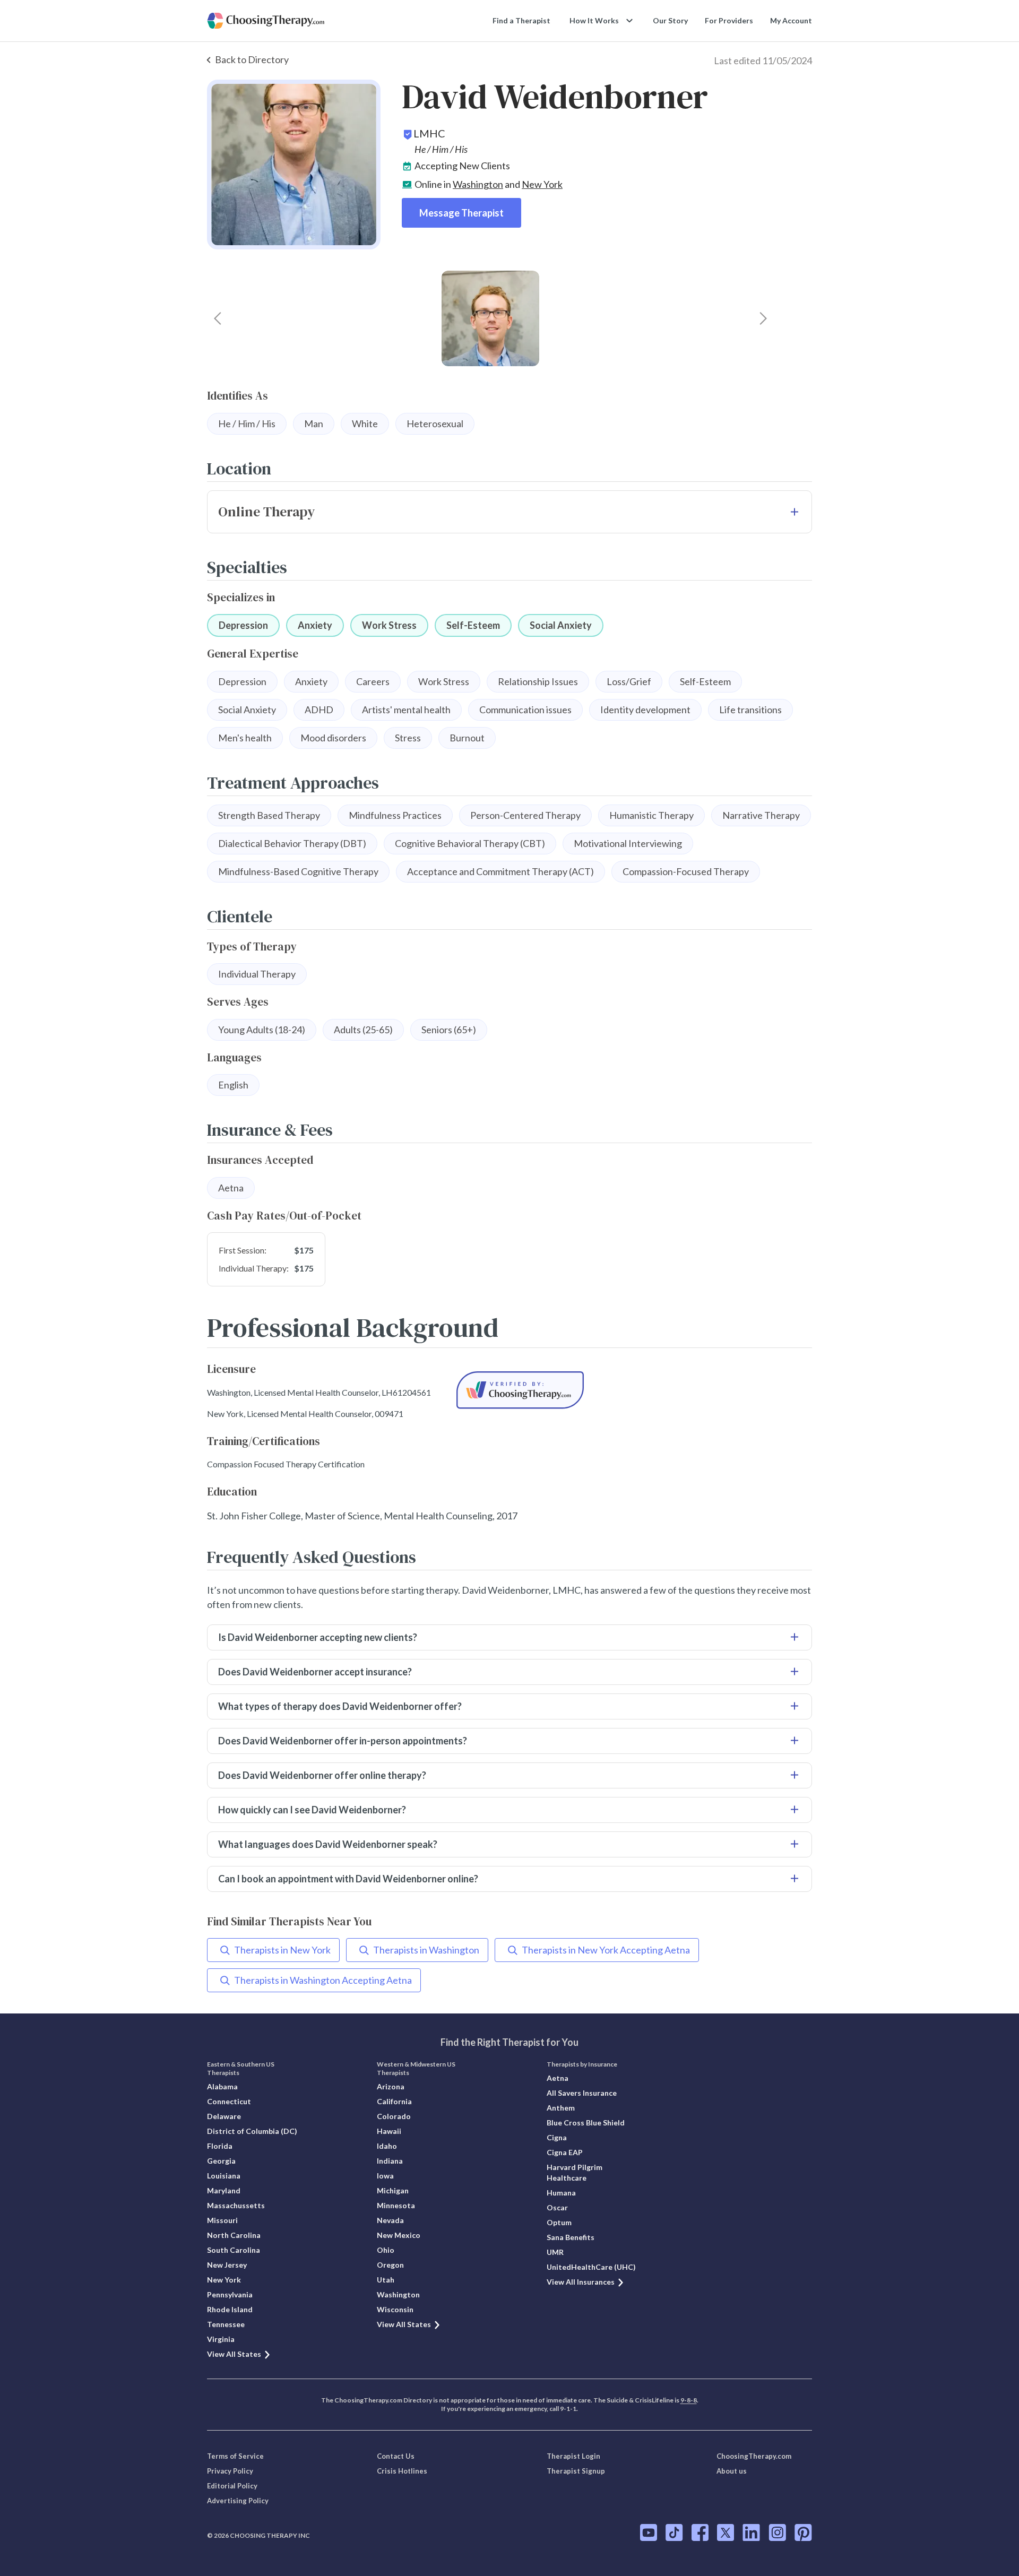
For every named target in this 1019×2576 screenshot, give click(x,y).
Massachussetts (236, 2205)
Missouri (222, 2220)
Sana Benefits (571, 2237)
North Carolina (234, 2235)
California (394, 2101)
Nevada (390, 2220)
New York (542, 184)
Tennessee (226, 2324)
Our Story (670, 20)
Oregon (390, 2265)
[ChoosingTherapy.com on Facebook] (700, 2532)
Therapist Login (573, 2456)
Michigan (393, 2190)
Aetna (558, 2078)
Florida (220, 2146)
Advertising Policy (238, 2501)
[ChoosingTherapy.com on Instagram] (777, 2532)
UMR (555, 2252)
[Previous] (218, 318)
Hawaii (389, 2131)
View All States (234, 2354)
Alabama (222, 2086)
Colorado (394, 2116)
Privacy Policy (230, 2471)
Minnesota (396, 2205)
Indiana (390, 2161)
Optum (559, 2222)
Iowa (385, 2176)
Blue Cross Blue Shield (586, 2123)
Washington (478, 184)
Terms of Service (235, 2456)
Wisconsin (395, 2309)
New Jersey (227, 2265)
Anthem (561, 2108)
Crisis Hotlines (402, 2471)
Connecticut (229, 2101)
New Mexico (399, 2235)
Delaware (224, 2116)
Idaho (387, 2146)
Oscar (557, 2207)
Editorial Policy (232, 2486)
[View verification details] (520, 1390)
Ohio (386, 2250)
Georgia (221, 2161)
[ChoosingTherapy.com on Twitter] (726, 2532)
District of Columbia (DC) (252, 2131)
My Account (791, 20)
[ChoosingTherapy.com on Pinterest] (803, 2532)
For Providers (729, 20)
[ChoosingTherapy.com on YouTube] (649, 2532)
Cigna (557, 2137)
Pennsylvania (230, 2294)
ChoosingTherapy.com (754, 2456)
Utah (386, 2280)
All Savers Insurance (582, 2093)
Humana (561, 2193)
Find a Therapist (521, 20)
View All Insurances (581, 2282)
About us (732, 2471)
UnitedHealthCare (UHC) (591, 2267)
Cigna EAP (565, 2152)
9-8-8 (689, 2400)
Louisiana (224, 2176)
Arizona (391, 2086)
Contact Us (396, 2456)
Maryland (224, 2190)
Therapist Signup (576, 2471)
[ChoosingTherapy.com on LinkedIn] (751, 2532)
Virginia (221, 2339)
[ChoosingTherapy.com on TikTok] (674, 2532)
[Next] (763, 318)
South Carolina (234, 2250)
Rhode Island (230, 2309)
